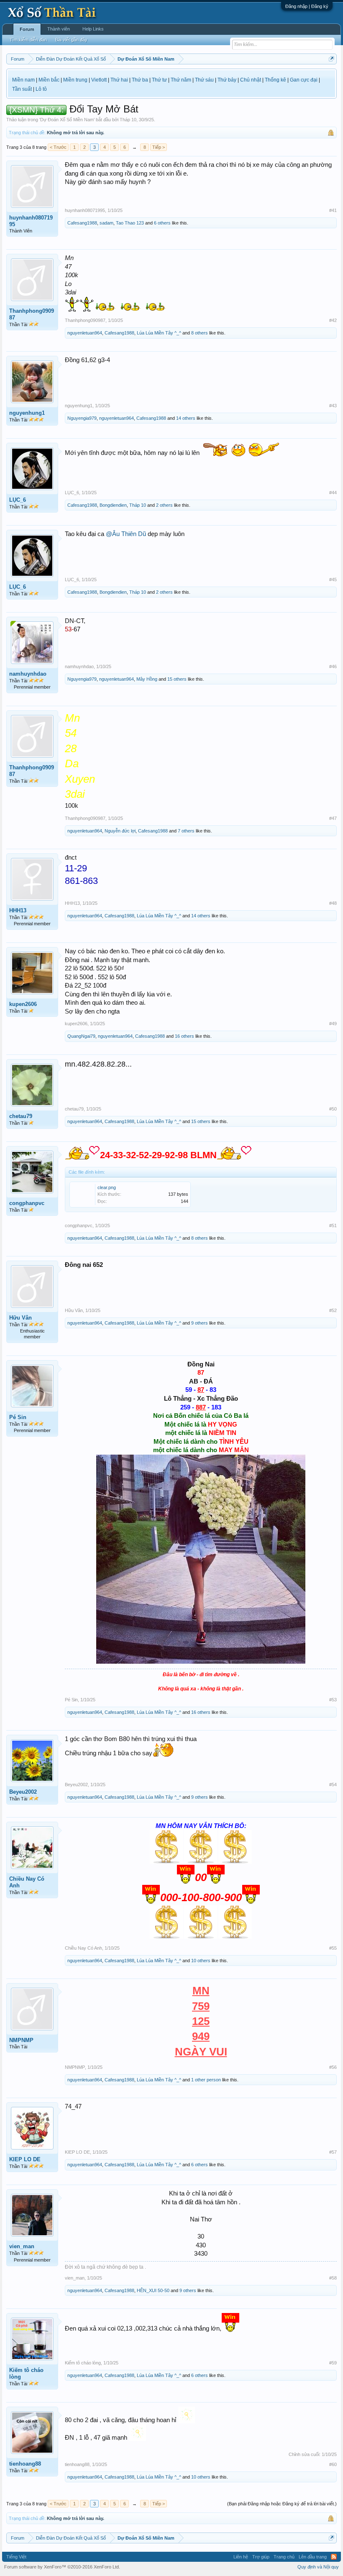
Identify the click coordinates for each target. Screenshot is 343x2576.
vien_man (22, 2246)
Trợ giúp (261, 2557)
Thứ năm (181, 80)
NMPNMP (21, 2040)
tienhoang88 (25, 2464)
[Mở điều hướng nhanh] (331, 59)
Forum (27, 29)
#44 (333, 493)
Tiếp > (159, 147)
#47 (333, 818)
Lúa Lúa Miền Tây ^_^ (159, 333)
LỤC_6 (18, 500)
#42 (333, 320)
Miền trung (75, 80)
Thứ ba (140, 80)
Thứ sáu (204, 80)
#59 (333, 2363)
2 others (164, 505)
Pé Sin (18, 1417)
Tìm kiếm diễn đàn (28, 40)
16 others (184, 1036)
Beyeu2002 (23, 1792)
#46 (333, 666)
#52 (333, 1310)
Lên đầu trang (313, 2557)
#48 (333, 903)
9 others (200, 1323)
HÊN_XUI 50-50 (153, 2290)
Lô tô (41, 89)
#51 (333, 1225)
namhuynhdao (28, 674)
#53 (333, 1700)
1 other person (206, 2080)
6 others (162, 223)
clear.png (107, 1187)
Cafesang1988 (82, 223)
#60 (333, 2464)
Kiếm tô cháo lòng (26, 2373)
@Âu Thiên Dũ (126, 534)
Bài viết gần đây (71, 40)
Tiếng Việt (16, 2557)
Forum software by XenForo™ (62, 2567)
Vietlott (99, 80)
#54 (333, 1785)
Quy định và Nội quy (318, 2567)
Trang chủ (284, 2557)
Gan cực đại (304, 80)
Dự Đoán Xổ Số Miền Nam (67, 120)
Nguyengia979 (82, 418)
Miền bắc (49, 80)
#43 (333, 406)
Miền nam (23, 80)
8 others (200, 333)
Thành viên (59, 29)
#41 (333, 210)
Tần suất (22, 89)
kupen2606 (23, 1004)
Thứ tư (159, 80)
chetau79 (21, 1116)
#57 (333, 2152)
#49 (333, 1024)
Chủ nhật (251, 80)
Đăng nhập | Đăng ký (307, 6)
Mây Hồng (147, 679)
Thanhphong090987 (32, 314)
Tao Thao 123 (130, 223)
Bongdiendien (113, 505)
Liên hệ (241, 2557)
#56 (333, 2067)
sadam (106, 223)
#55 (333, 1948)
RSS (334, 2557)
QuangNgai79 (81, 1036)
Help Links (93, 29)
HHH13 (18, 910)
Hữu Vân (20, 1318)
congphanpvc (27, 1203)
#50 (333, 1109)
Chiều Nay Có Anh (27, 1882)
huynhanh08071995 (31, 221)
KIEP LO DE (25, 2159)
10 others (201, 1961)
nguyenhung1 (27, 413)
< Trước (58, 147)
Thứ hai (119, 80)
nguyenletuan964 (85, 333)
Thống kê (275, 80)
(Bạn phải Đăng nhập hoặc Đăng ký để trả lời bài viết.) (282, 2504)
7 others (186, 831)
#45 (333, 580)
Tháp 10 (128, 120)
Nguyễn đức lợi (120, 831)
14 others (186, 418)
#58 (333, 2278)
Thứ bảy (227, 80)
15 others (177, 679)
